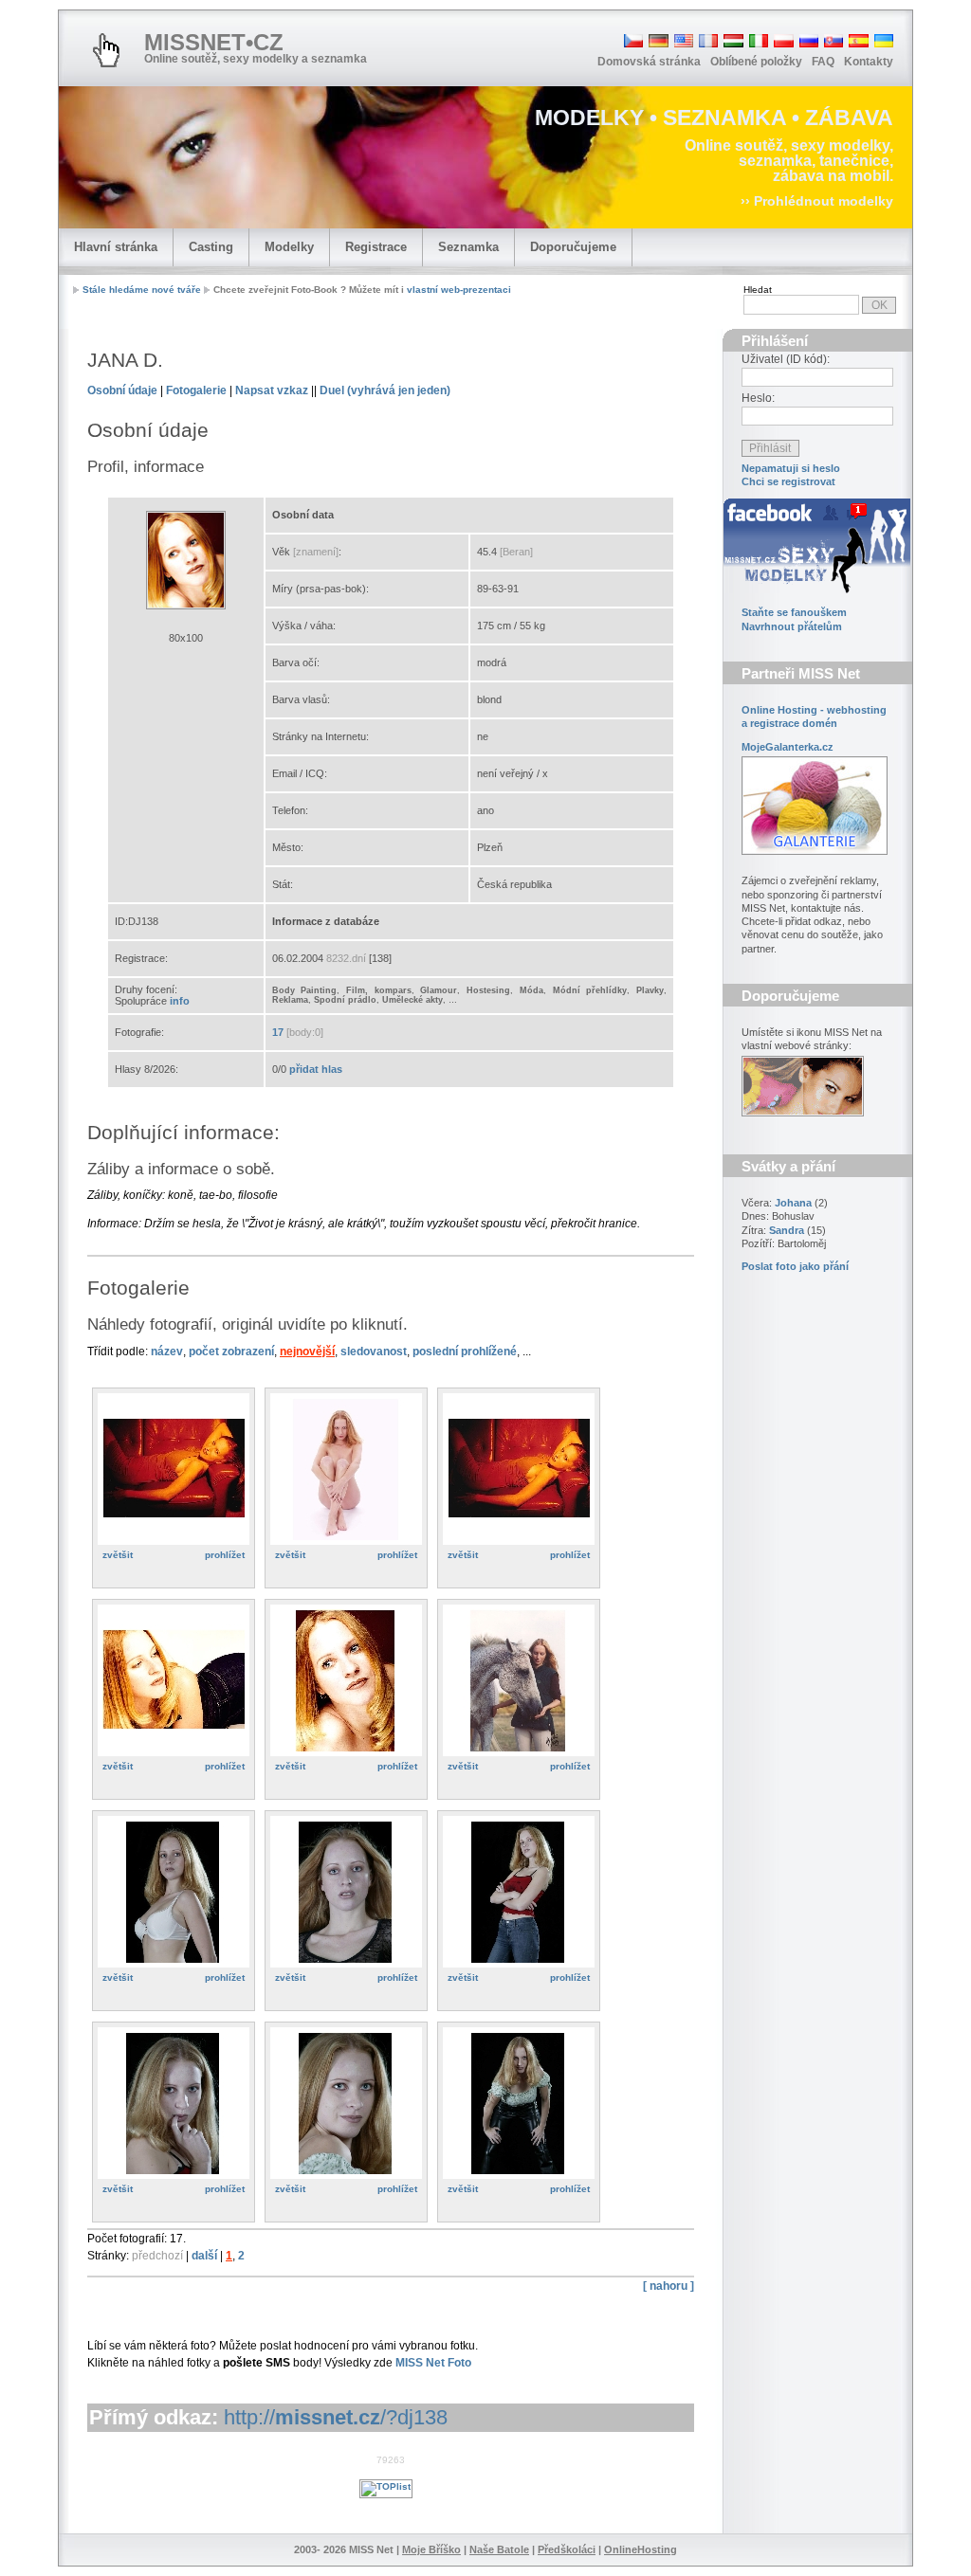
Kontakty (869, 62)
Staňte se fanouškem (794, 612)
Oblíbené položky (756, 62)
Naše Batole (499, 2549)
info (180, 1001)
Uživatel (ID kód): (786, 359)
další (204, 2256)
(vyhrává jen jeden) (385, 390)
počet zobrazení (231, 1351)
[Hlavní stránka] (106, 50)
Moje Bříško (431, 2549)
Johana (793, 1203)
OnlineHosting (641, 2549)
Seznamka (468, 247)
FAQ (823, 62)
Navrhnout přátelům (792, 626)
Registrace (376, 247)
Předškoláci (567, 2549)
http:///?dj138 (336, 2417)
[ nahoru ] (669, 2286)
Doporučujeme (573, 247)
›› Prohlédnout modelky (817, 201)
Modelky (289, 247)
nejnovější (307, 1351)
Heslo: (758, 398)
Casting (211, 247)
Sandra (787, 1230)
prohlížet (225, 1555)
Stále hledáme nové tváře (142, 290)
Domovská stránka (649, 62)
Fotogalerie (196, 390)
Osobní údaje (122, 390)
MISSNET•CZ (214, 42)
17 (278, 1032)
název (167, 1351)
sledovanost (374, 1351)
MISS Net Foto (433, 2363)
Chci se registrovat (788, 481)
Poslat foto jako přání (795, 1266)
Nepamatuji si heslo (791, 468)
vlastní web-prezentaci (459, 290)
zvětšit (118, 1555)
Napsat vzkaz (272, 390)
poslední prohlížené (465, 1351)
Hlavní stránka (116, 247)
